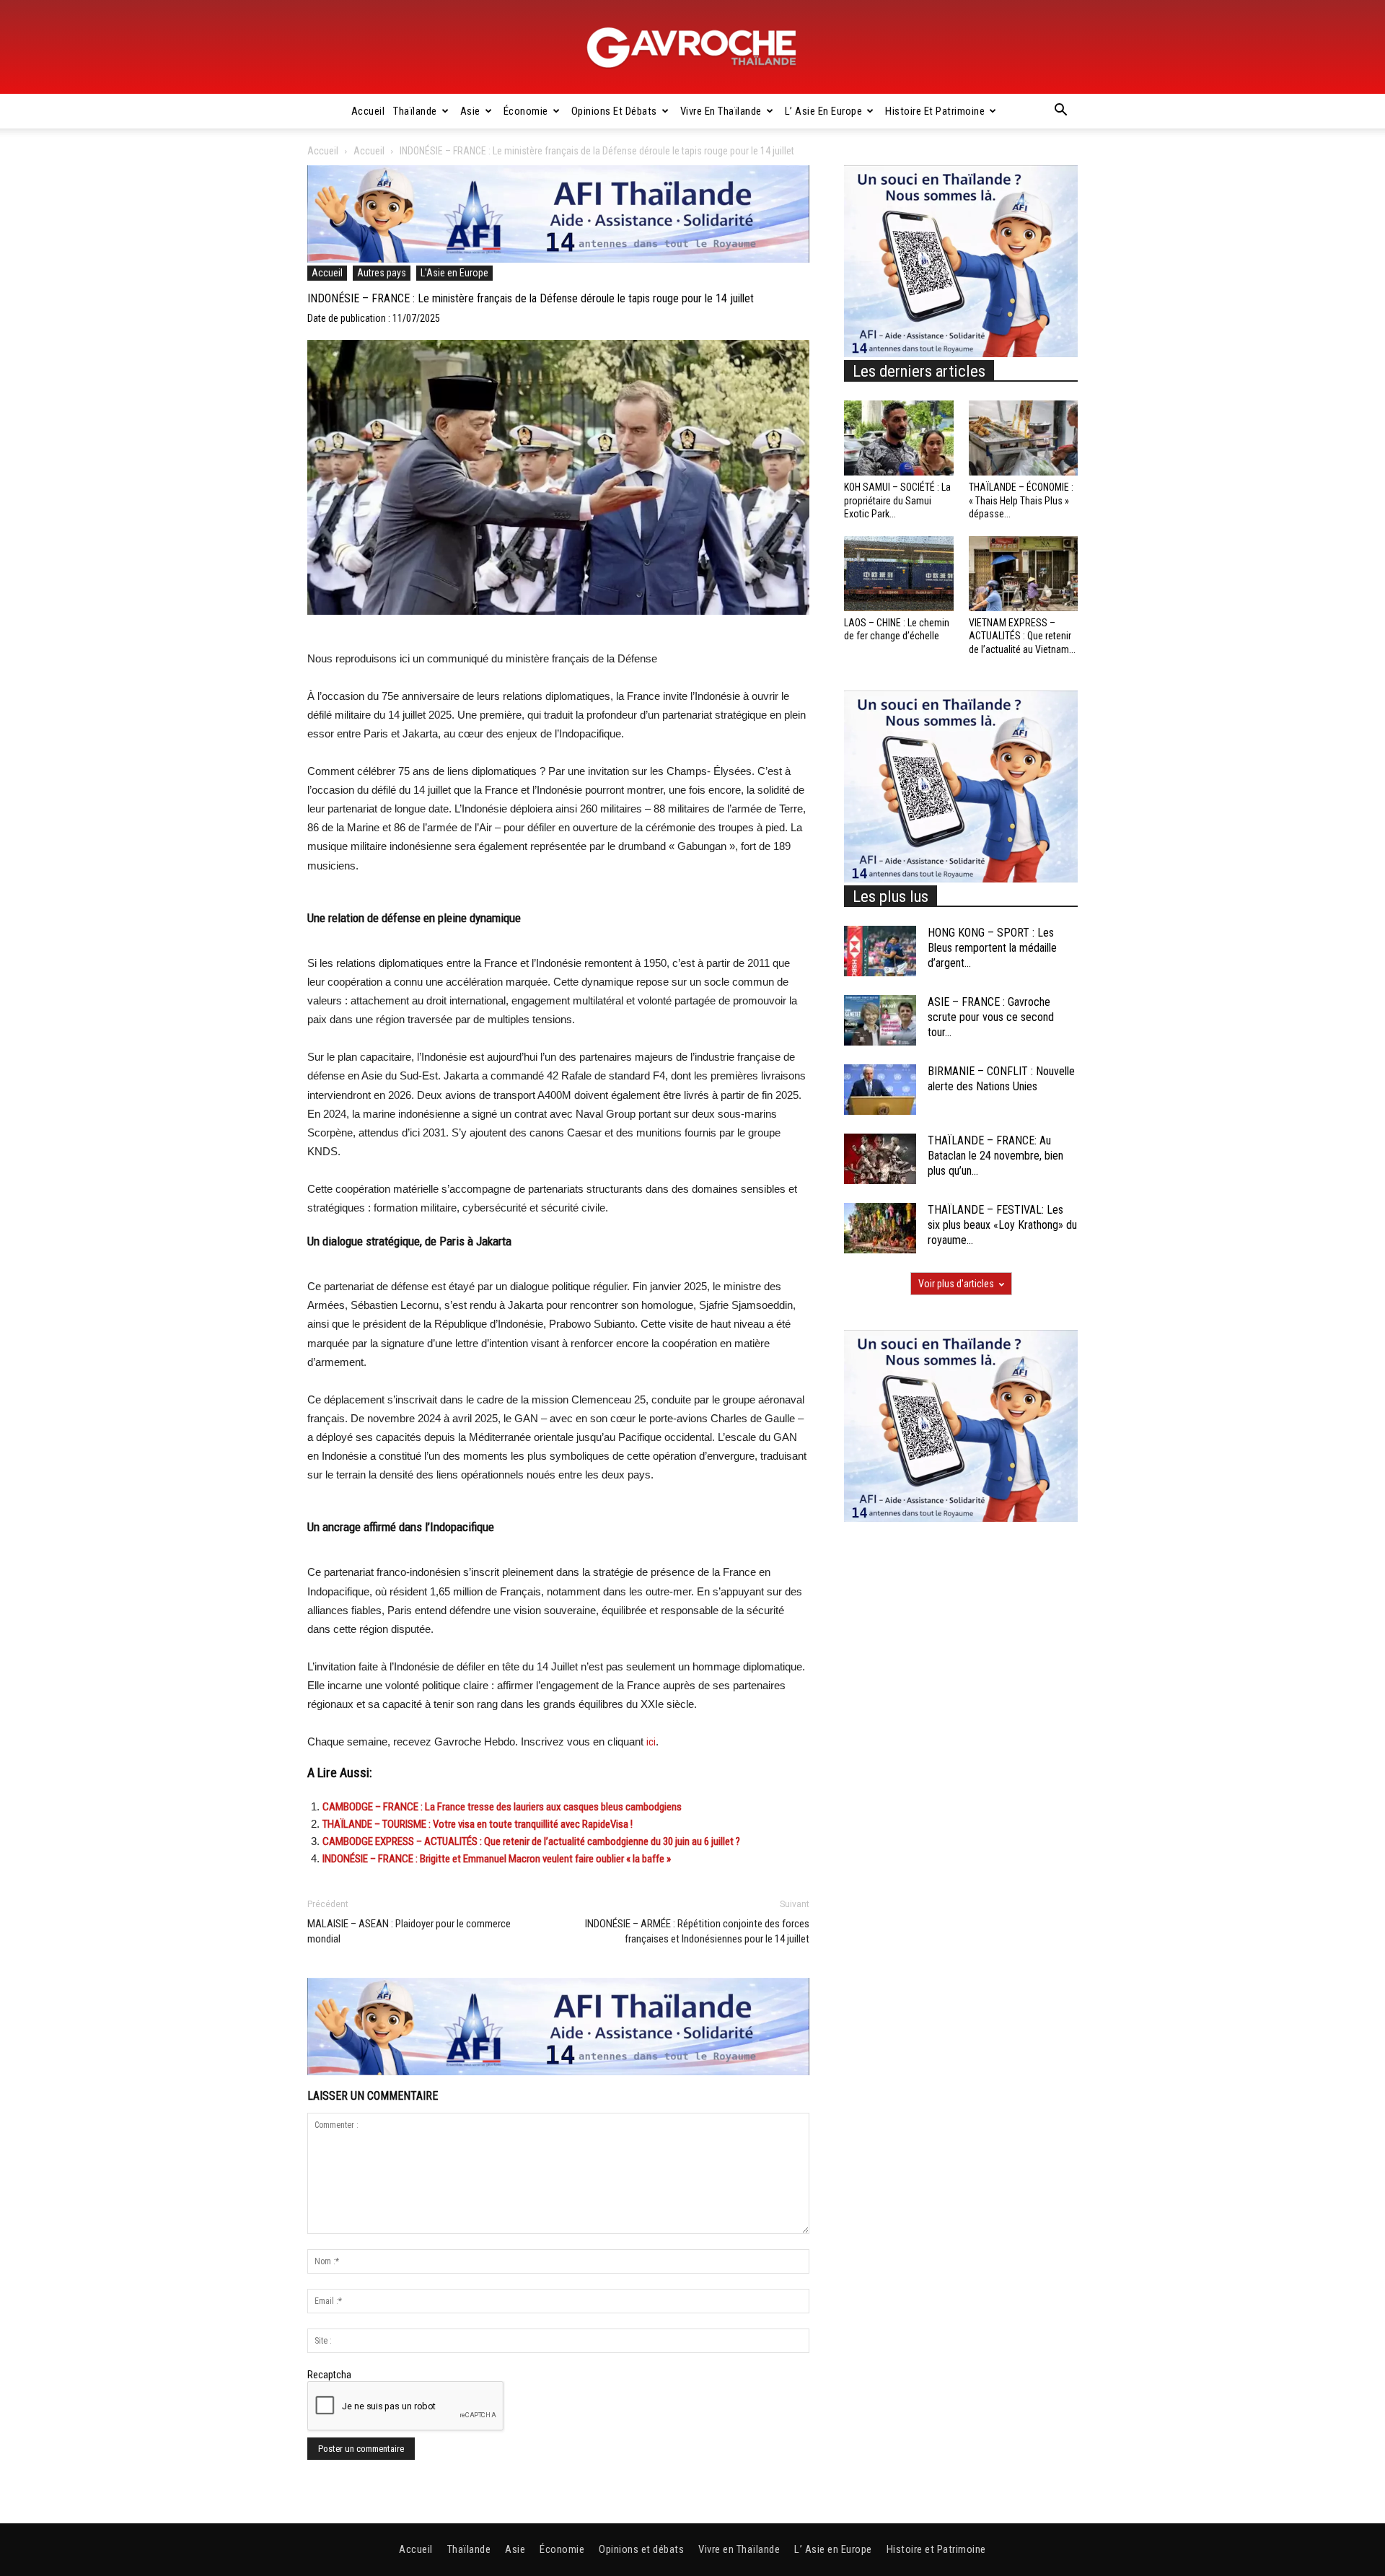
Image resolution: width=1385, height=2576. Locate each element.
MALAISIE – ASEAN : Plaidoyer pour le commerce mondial (409, 1931)
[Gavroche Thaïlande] (692, 48)
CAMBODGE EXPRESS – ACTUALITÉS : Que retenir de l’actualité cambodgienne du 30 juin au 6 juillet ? (531, 1841)
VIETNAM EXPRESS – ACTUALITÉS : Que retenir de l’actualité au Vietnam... (1022, 636)
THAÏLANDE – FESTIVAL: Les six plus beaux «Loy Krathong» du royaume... (1002, 1225)
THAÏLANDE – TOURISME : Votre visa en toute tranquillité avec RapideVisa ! (478, 1824)
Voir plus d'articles (956, 1284)
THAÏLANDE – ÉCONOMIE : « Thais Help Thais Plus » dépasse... (1021, 500)
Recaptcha (329, 2375)
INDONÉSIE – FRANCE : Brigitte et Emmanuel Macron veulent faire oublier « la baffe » (497, 1859)
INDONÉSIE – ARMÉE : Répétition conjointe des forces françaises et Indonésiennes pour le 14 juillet (697, 1931)
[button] (1060, 112)
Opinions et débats (614, 111)
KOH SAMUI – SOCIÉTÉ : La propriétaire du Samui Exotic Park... (897, 500)
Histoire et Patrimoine (935, 111)
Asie (470, 111)
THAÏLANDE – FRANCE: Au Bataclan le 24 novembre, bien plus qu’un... (995, 1156)
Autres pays (382, 273)
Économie (526, 111)
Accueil (368, 111)
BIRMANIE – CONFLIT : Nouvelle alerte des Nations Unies (1001, 1079)
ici (651, 1742)
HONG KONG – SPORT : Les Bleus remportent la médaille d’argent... (992, 948)
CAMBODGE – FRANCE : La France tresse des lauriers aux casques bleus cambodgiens (502, 1807)
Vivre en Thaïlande (721, 111)
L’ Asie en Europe (824, 111)
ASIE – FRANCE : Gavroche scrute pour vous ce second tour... (991, 1017)
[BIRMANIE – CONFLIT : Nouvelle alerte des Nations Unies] (880, 1090)
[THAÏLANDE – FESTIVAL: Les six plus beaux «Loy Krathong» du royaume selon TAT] (880, 1228)
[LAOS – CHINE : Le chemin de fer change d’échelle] (899, 574)
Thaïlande (415, 111)
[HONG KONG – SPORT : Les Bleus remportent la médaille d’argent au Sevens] (880, 951)
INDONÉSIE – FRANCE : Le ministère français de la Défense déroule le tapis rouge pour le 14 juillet (531, 298)
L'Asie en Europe (454, 273)
